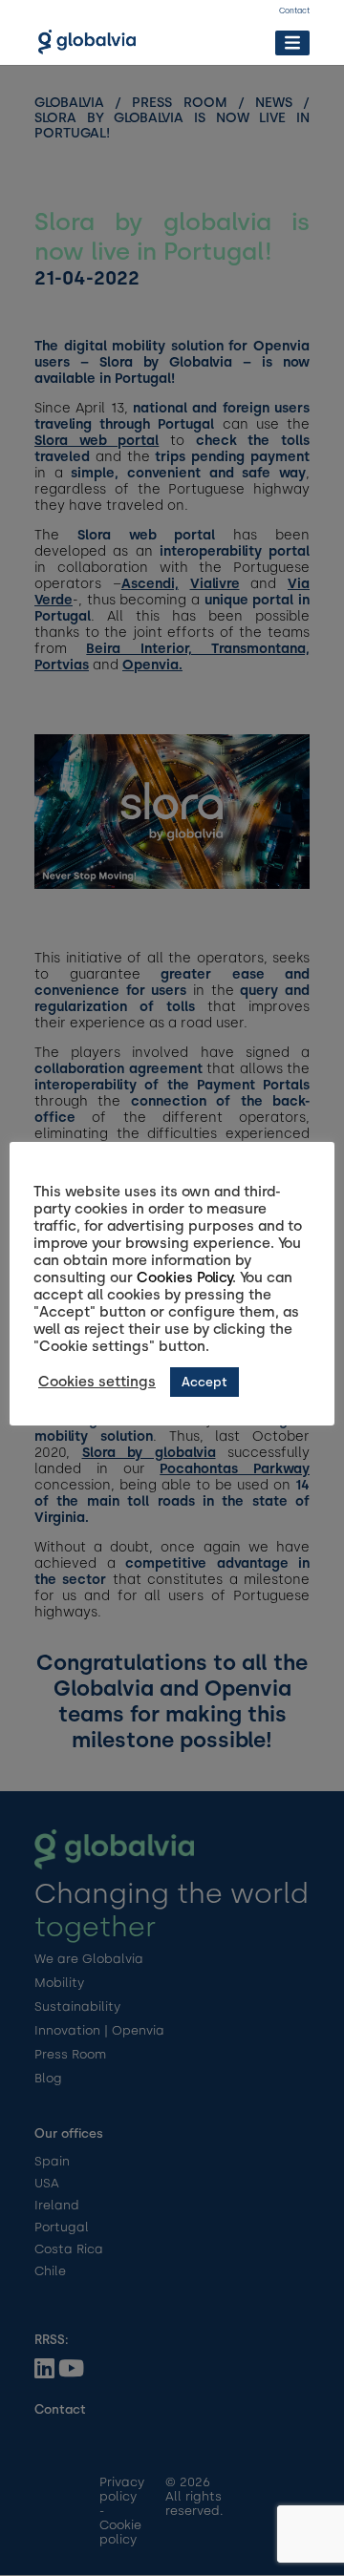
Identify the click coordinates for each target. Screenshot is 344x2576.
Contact (294, 11)
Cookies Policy (184, 1277)
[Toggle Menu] (292, 42)
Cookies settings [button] (97, 1382)
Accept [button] (204, 1382)
